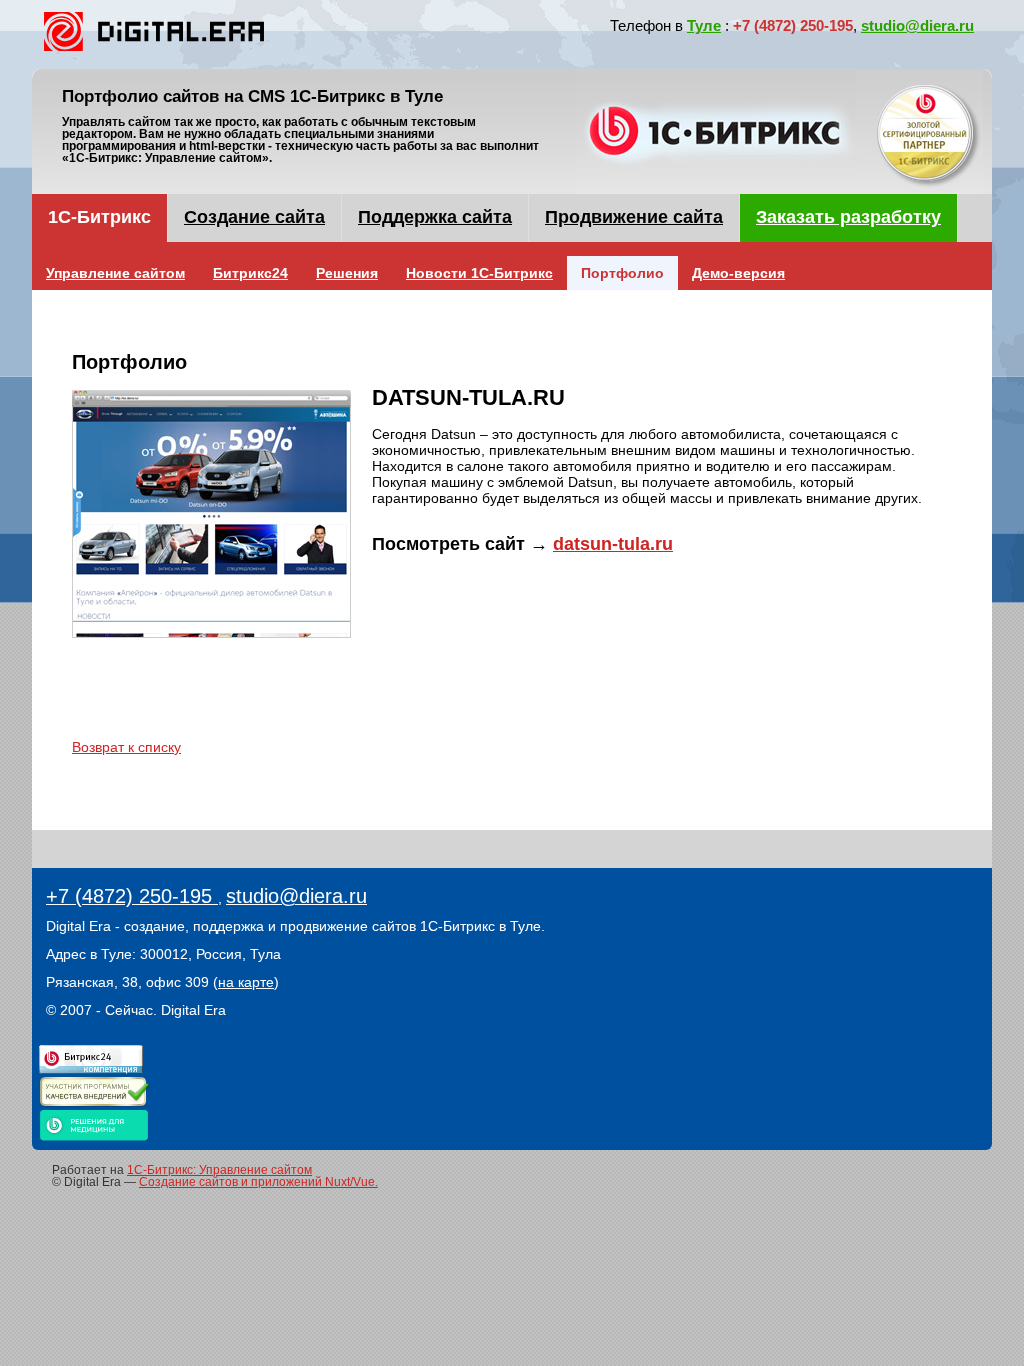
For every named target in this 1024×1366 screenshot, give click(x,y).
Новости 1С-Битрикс (479, 273)
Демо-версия (738, 273)
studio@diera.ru (917, 25)
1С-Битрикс (99, 217)
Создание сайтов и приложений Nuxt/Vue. (258, 1182)
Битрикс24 (250, 273)
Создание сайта (254, 217)
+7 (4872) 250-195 (132, 896)
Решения (347, 273)
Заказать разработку (848, 217)
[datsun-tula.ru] (211, 522)
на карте (246, 982)
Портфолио (622, 273)
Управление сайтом (115, 273)
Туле (704, 25)
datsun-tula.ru (613, 544)
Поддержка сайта (435, 217)
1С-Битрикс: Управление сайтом (219, 1170)
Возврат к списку (126, 747)
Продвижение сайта (634, 217)
